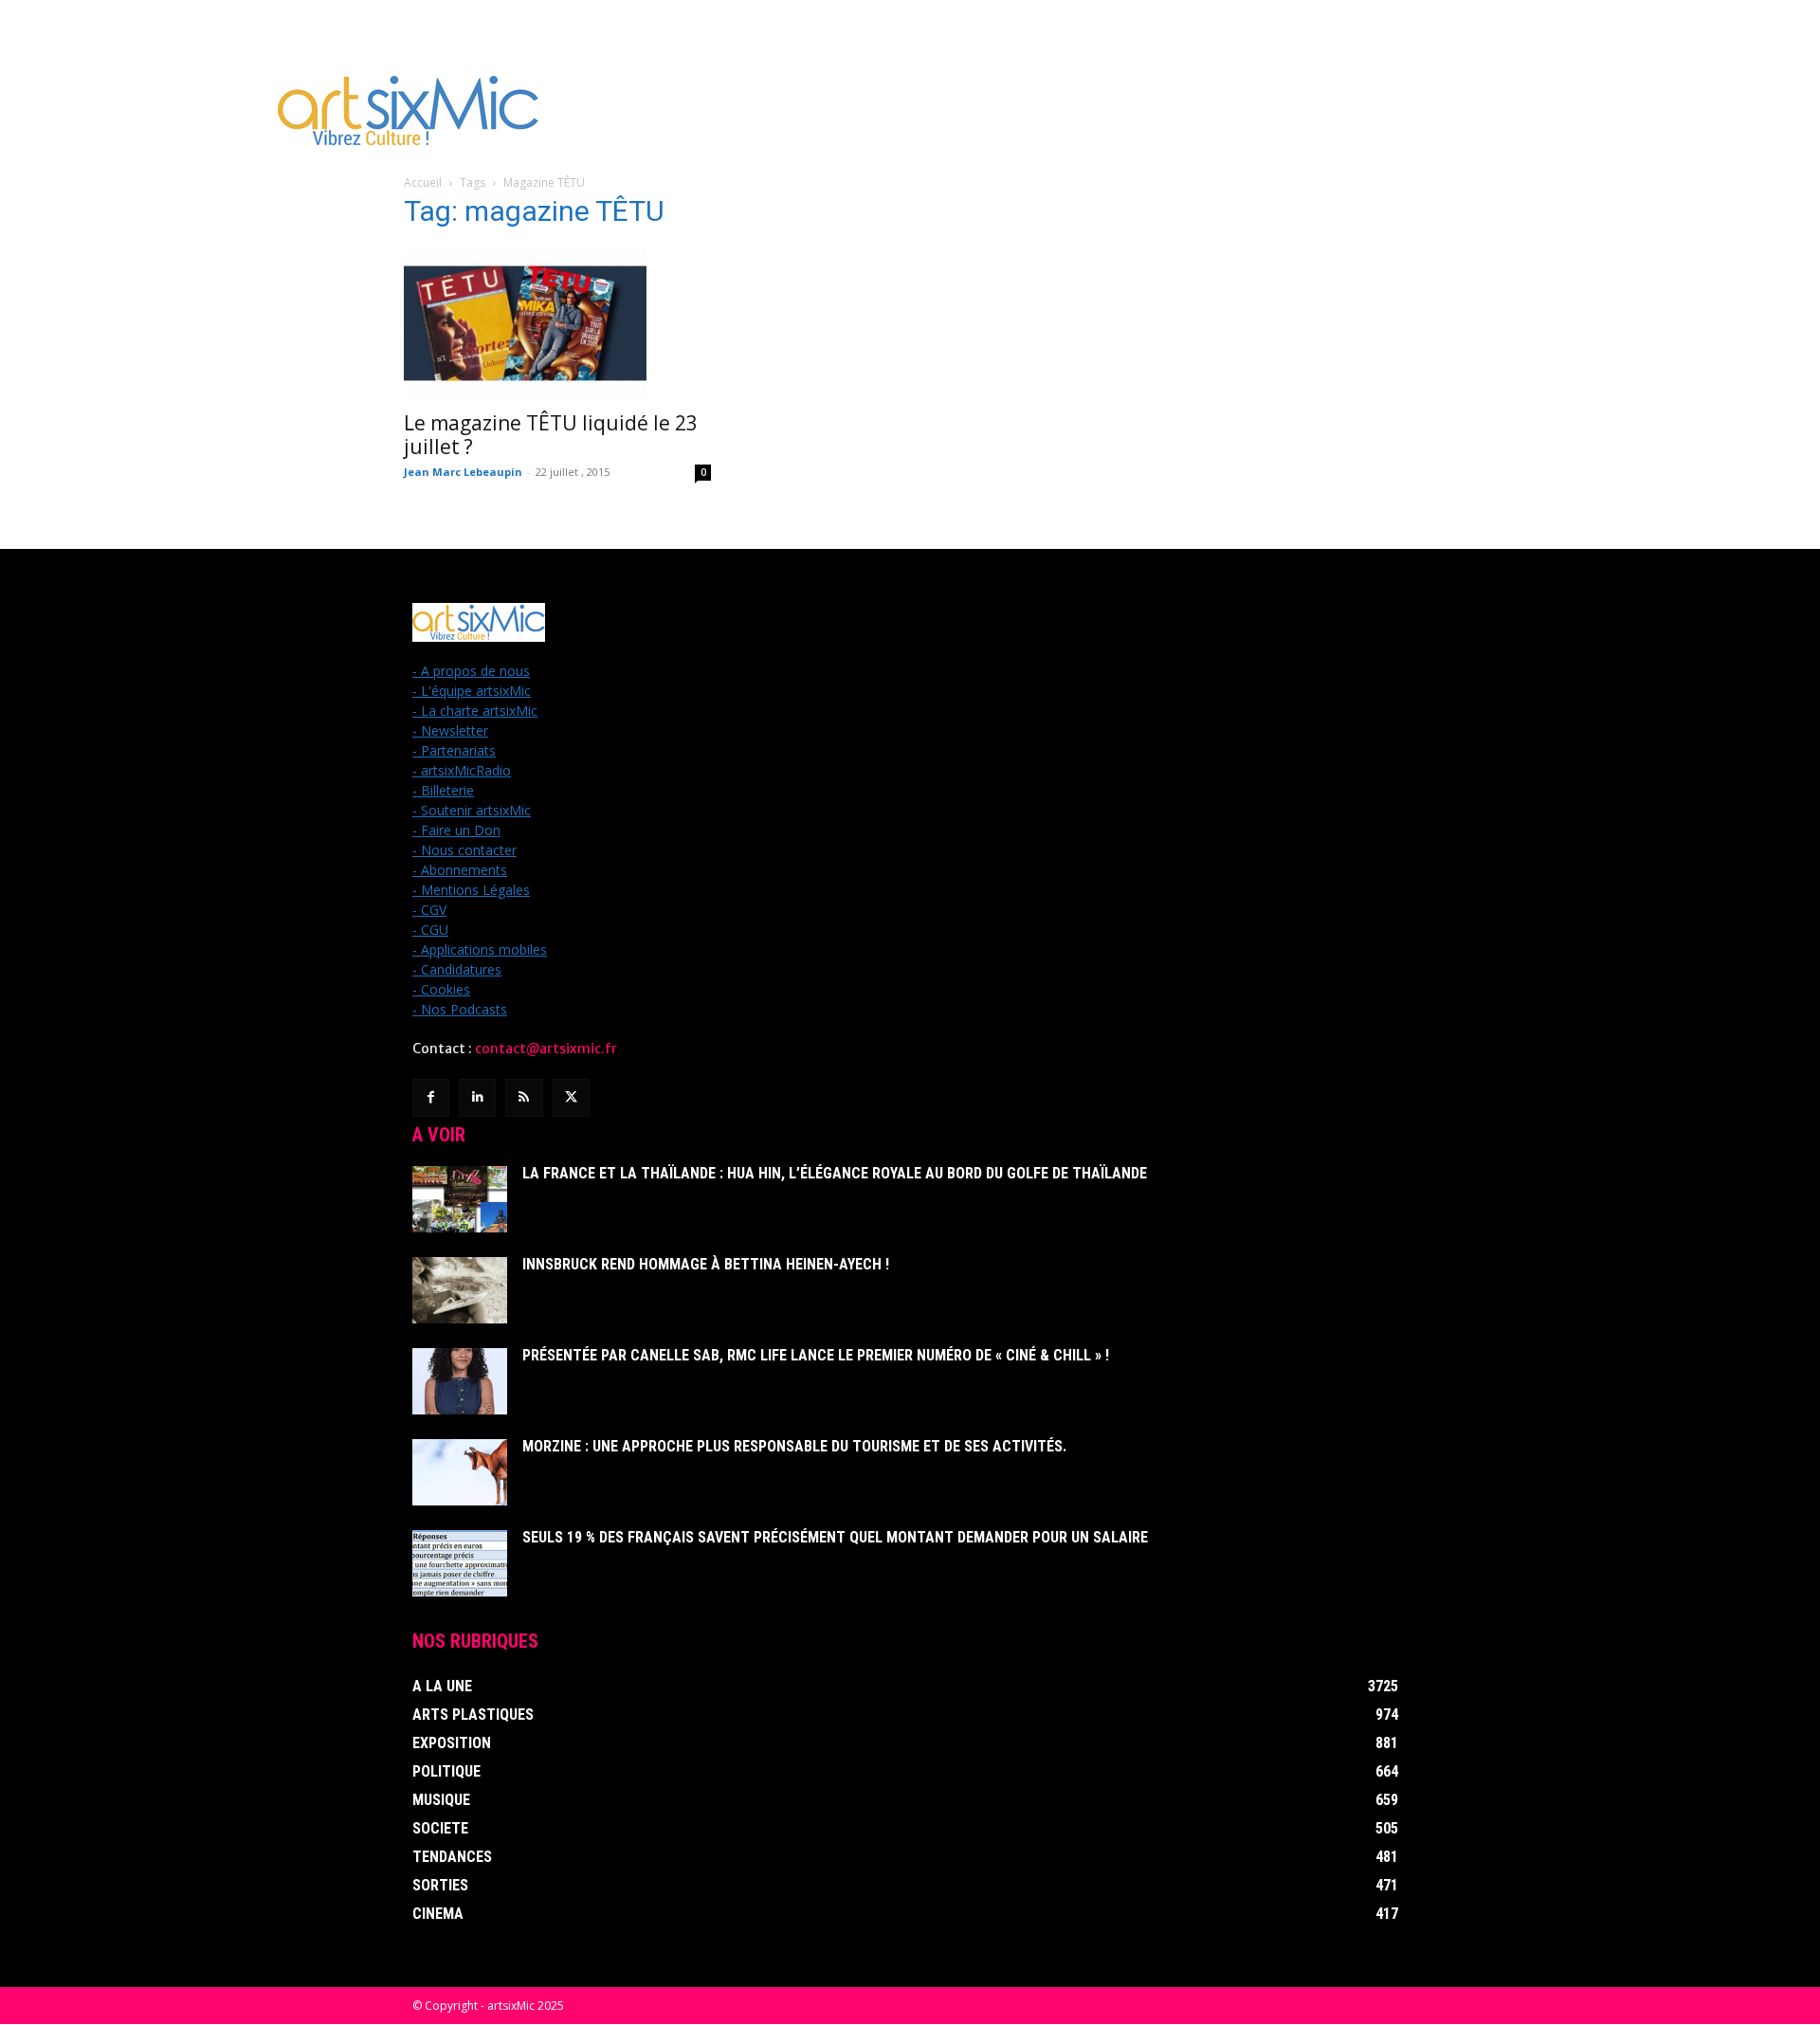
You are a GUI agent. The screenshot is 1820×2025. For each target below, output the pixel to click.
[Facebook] (431, 1097)
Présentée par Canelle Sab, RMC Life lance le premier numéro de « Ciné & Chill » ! (816, 1355)
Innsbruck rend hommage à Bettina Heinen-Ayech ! (706, 1264)
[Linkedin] (477, 1097)
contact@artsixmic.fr (546, 1049)
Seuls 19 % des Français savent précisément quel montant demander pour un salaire (835, 1537)
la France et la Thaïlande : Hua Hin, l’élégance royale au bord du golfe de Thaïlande (835, 1173)
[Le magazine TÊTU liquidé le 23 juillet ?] (557, 323)
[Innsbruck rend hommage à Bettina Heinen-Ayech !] (460, 1290)
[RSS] (524, 1097)
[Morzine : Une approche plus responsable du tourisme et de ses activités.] (460, 1472)
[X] (571, 1097)
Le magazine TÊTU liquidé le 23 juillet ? (551, 435)
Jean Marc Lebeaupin (463, 472)
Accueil (423, 182)
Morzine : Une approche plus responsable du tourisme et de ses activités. (794, 1446)
